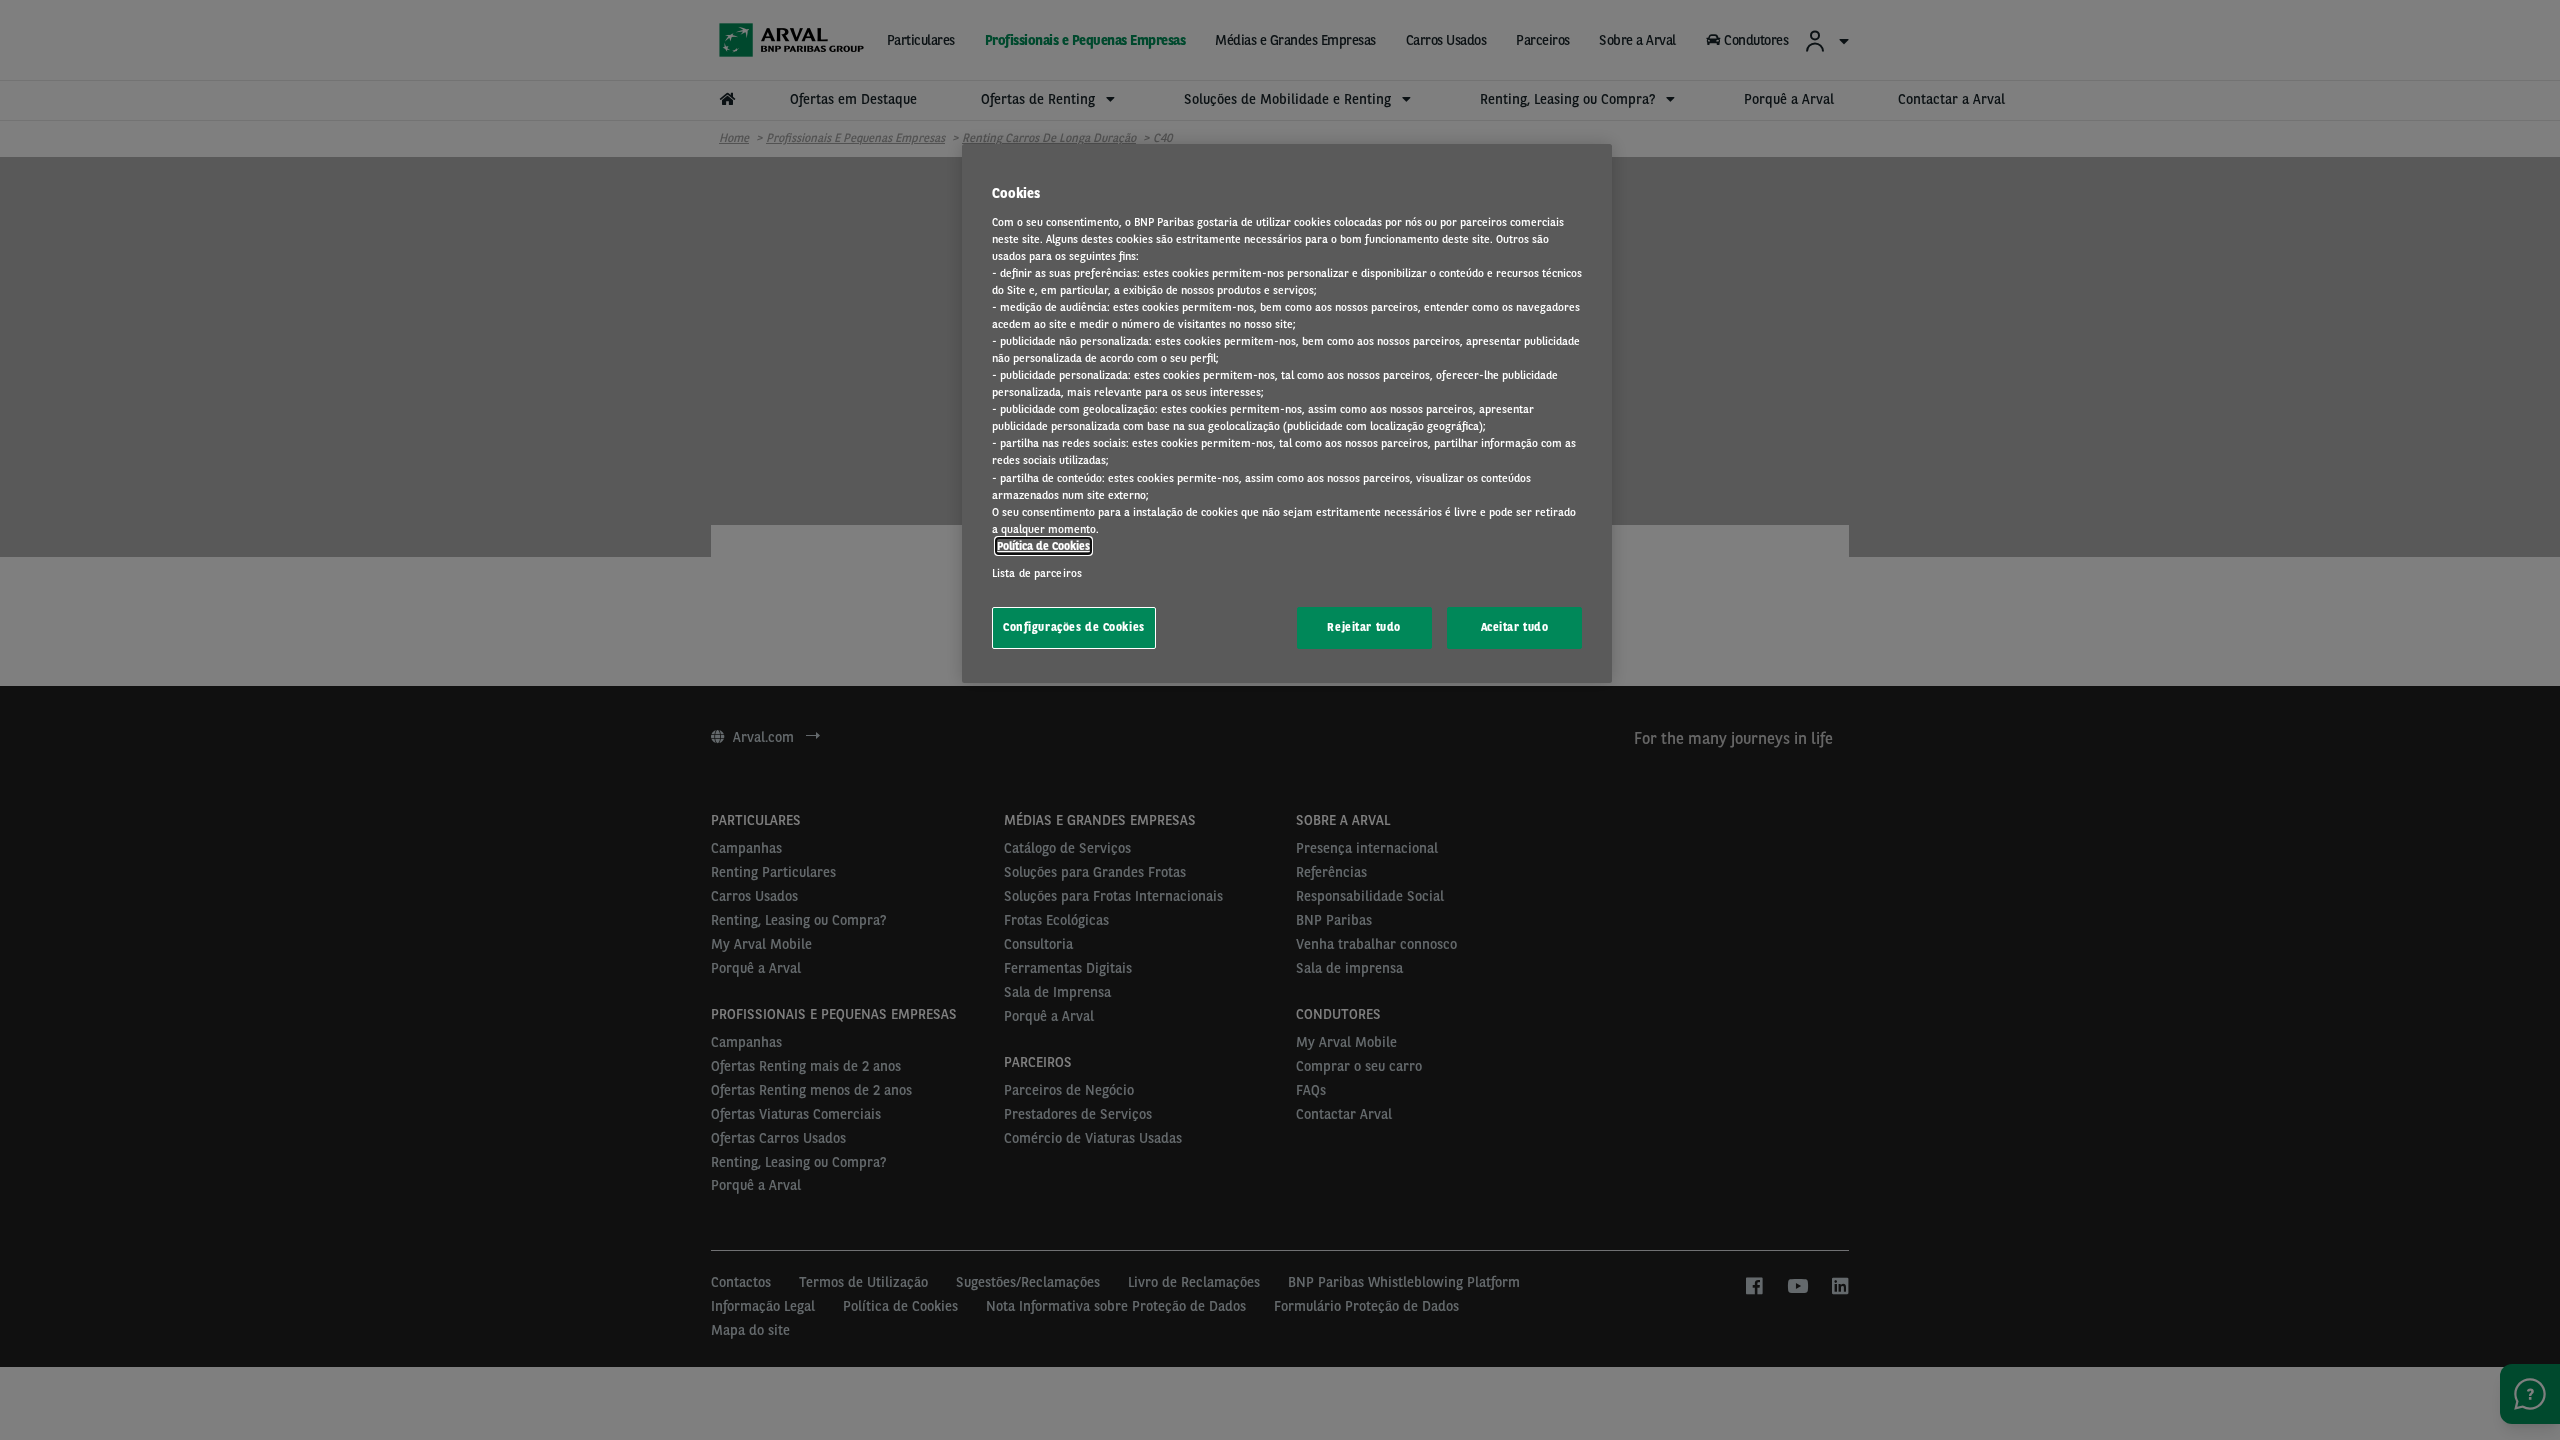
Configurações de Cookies (1074, 627)
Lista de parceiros (1037, 573)
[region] (1287, 413)
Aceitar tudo (1515, 627)
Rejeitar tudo (1363, 627)
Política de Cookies (1043, 546)
